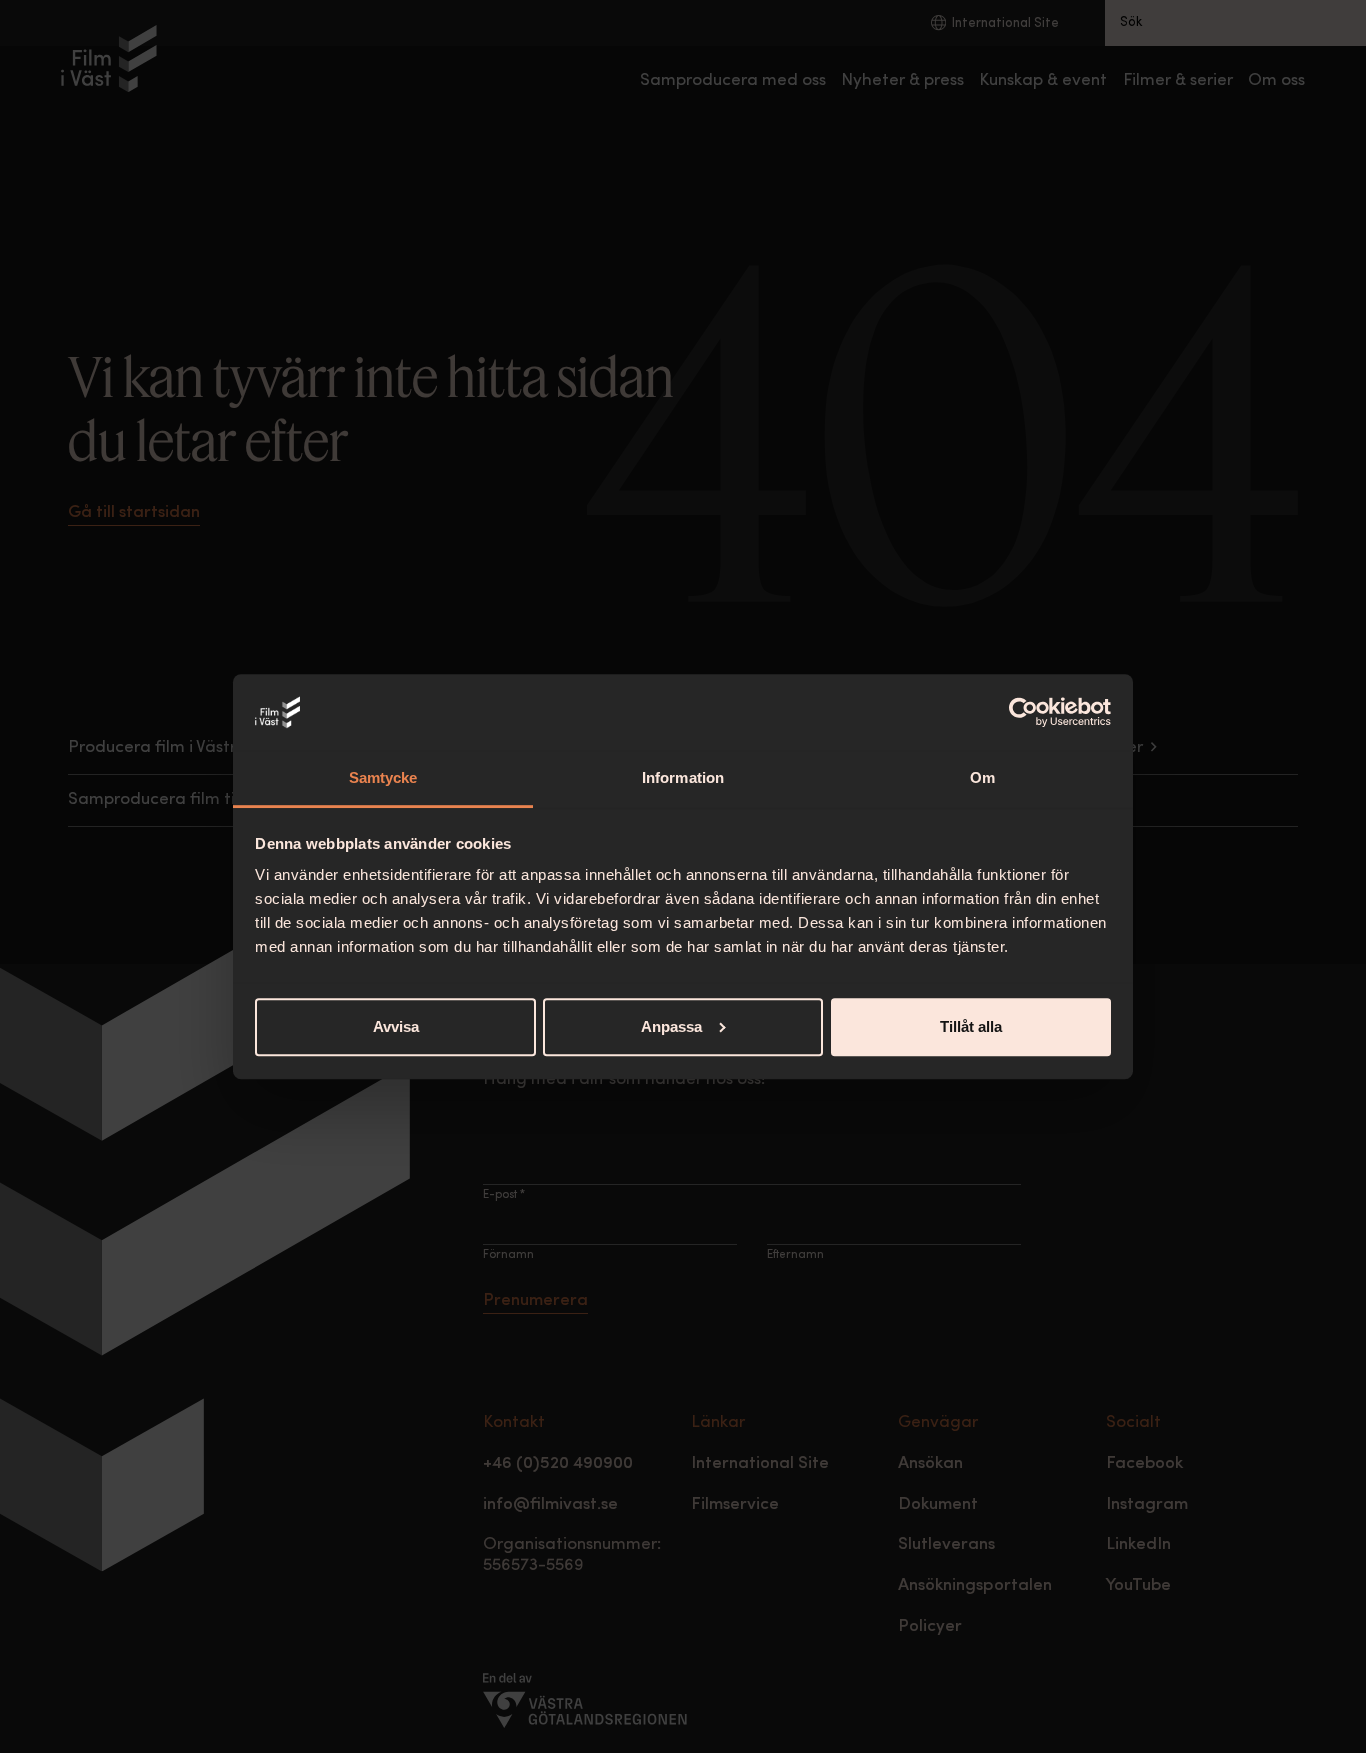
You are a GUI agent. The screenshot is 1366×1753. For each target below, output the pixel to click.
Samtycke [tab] (383, 777)
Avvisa (396, 1026)
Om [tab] (982, 777)
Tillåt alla (971, 1026)
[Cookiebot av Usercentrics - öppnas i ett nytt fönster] (1023, 712)
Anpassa (671, 1026)
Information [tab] (683, 777)
